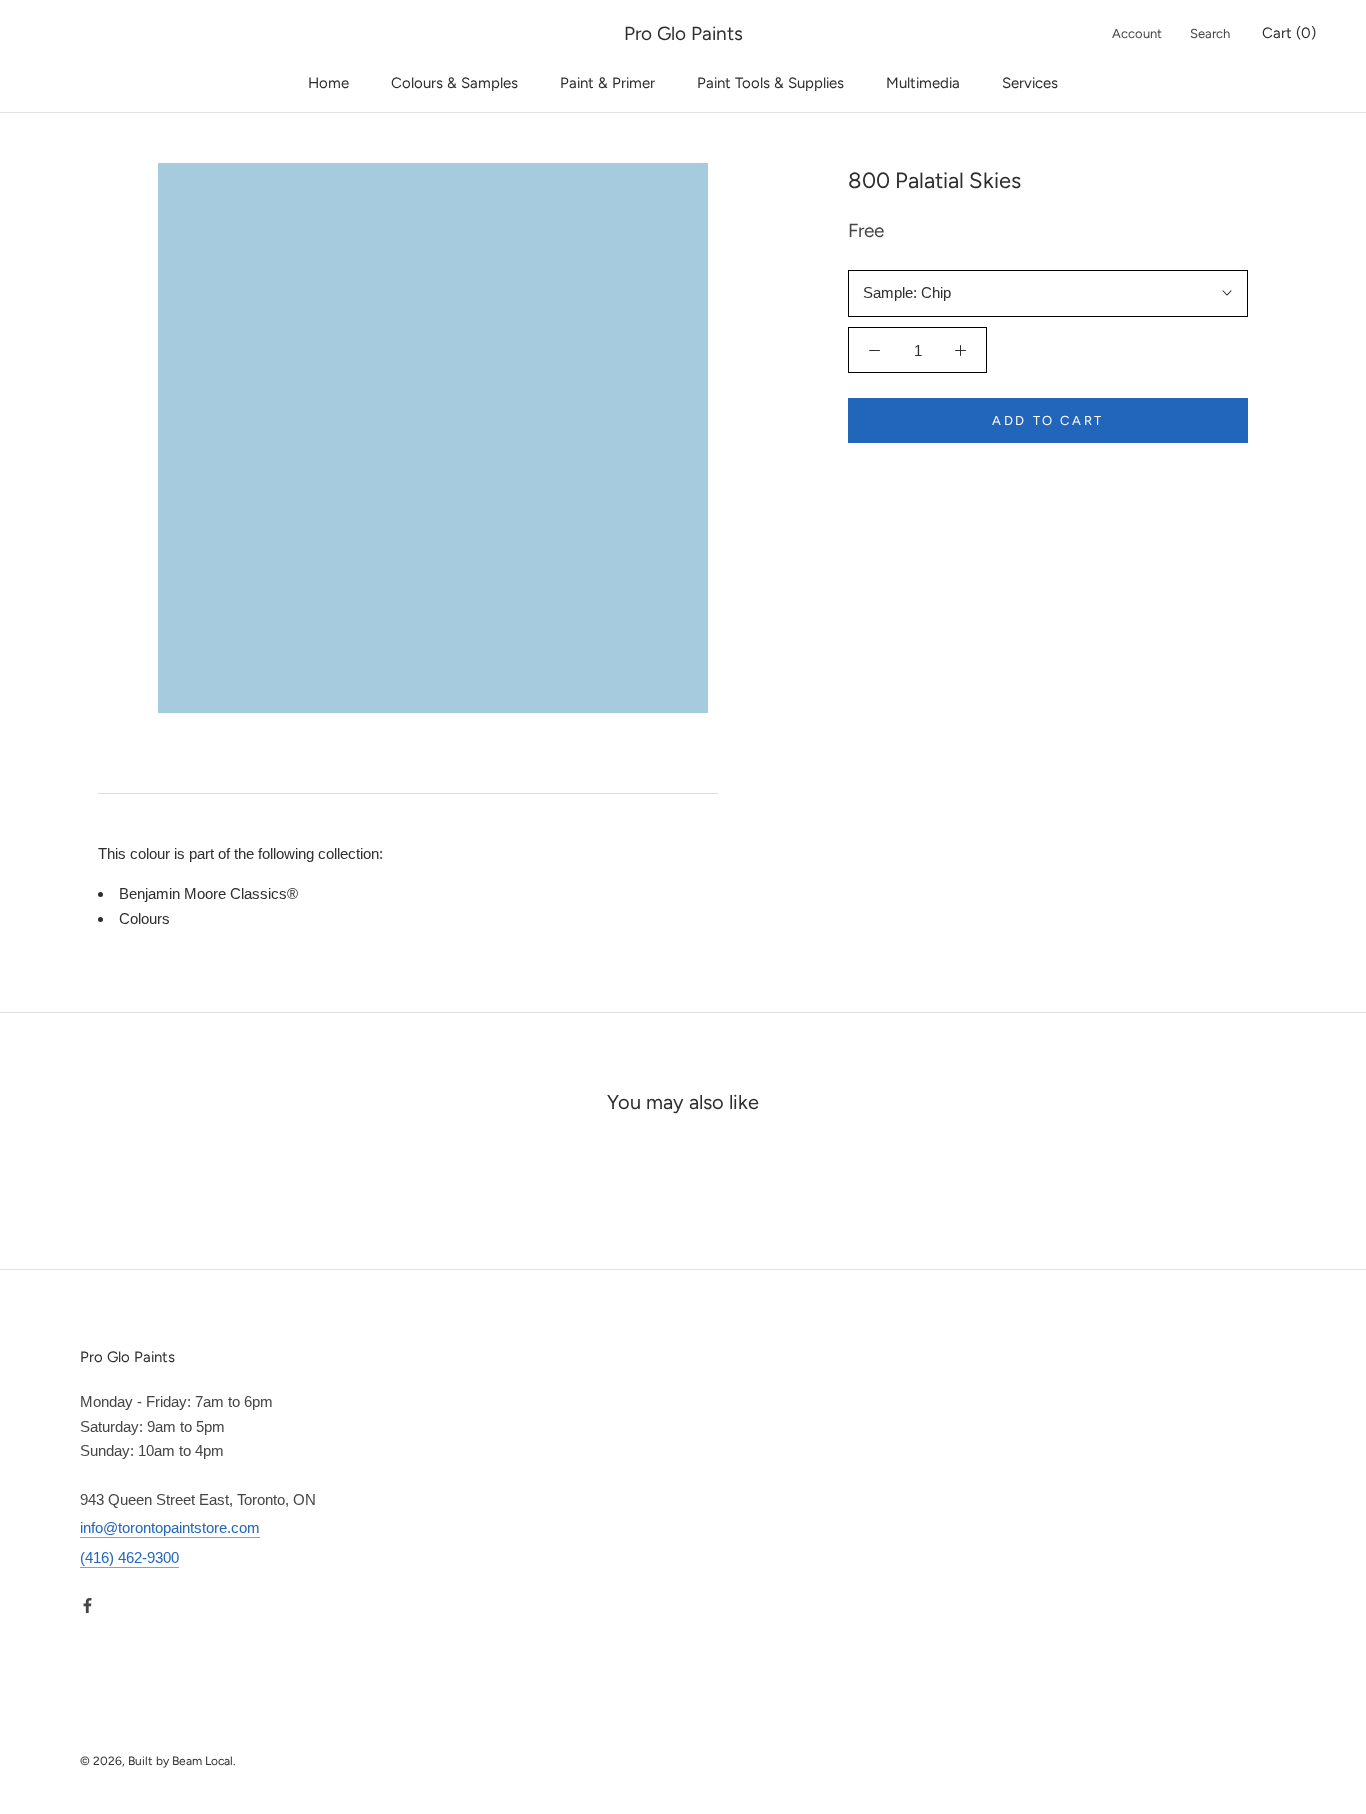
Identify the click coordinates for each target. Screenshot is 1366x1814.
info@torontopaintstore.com (170, 1527)
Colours (144, 918)
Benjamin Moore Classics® (208, 893)
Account (1137, 33)
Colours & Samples (454, 83)
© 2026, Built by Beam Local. (158, 1761)
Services (1030, 83)
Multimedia (923, 83)
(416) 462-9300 (129, 1557)
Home (328, 83)
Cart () (1289, 33)
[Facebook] (87, 1605)
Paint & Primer (607, 83)
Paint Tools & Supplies (770, 83)
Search (1210, 33)
